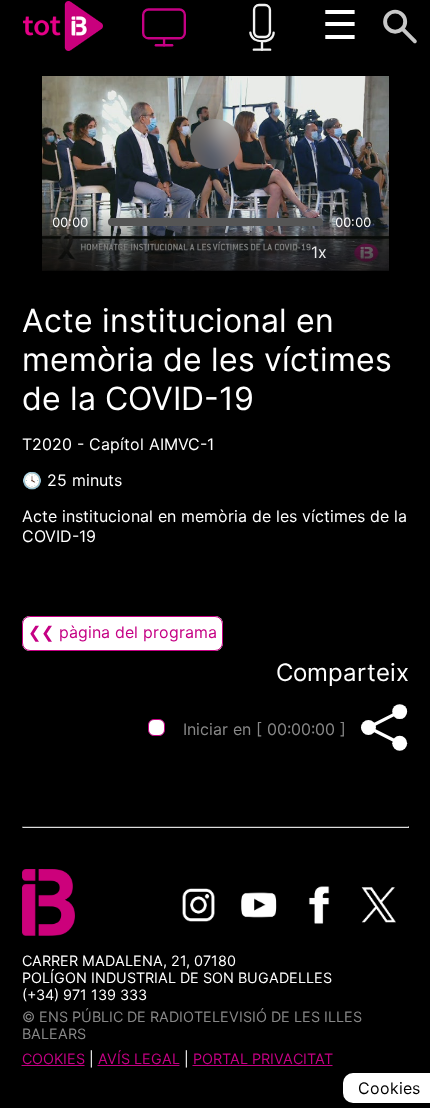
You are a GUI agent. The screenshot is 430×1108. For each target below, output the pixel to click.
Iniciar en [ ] (264, 729)
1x (319, 252)
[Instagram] (199, 905)
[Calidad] (273, 252)
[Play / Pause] (215, 144)
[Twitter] (379, 905)
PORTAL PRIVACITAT (263, 1058)
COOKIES (53, 1058)
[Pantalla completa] (365, 252)
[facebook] (319, 905)
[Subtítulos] (227, 252)
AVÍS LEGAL (139, 1058)
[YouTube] (259, 905)
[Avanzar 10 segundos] (294, 144)
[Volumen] (66, 252)
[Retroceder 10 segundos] (136, 144)
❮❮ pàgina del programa (122, 632)
